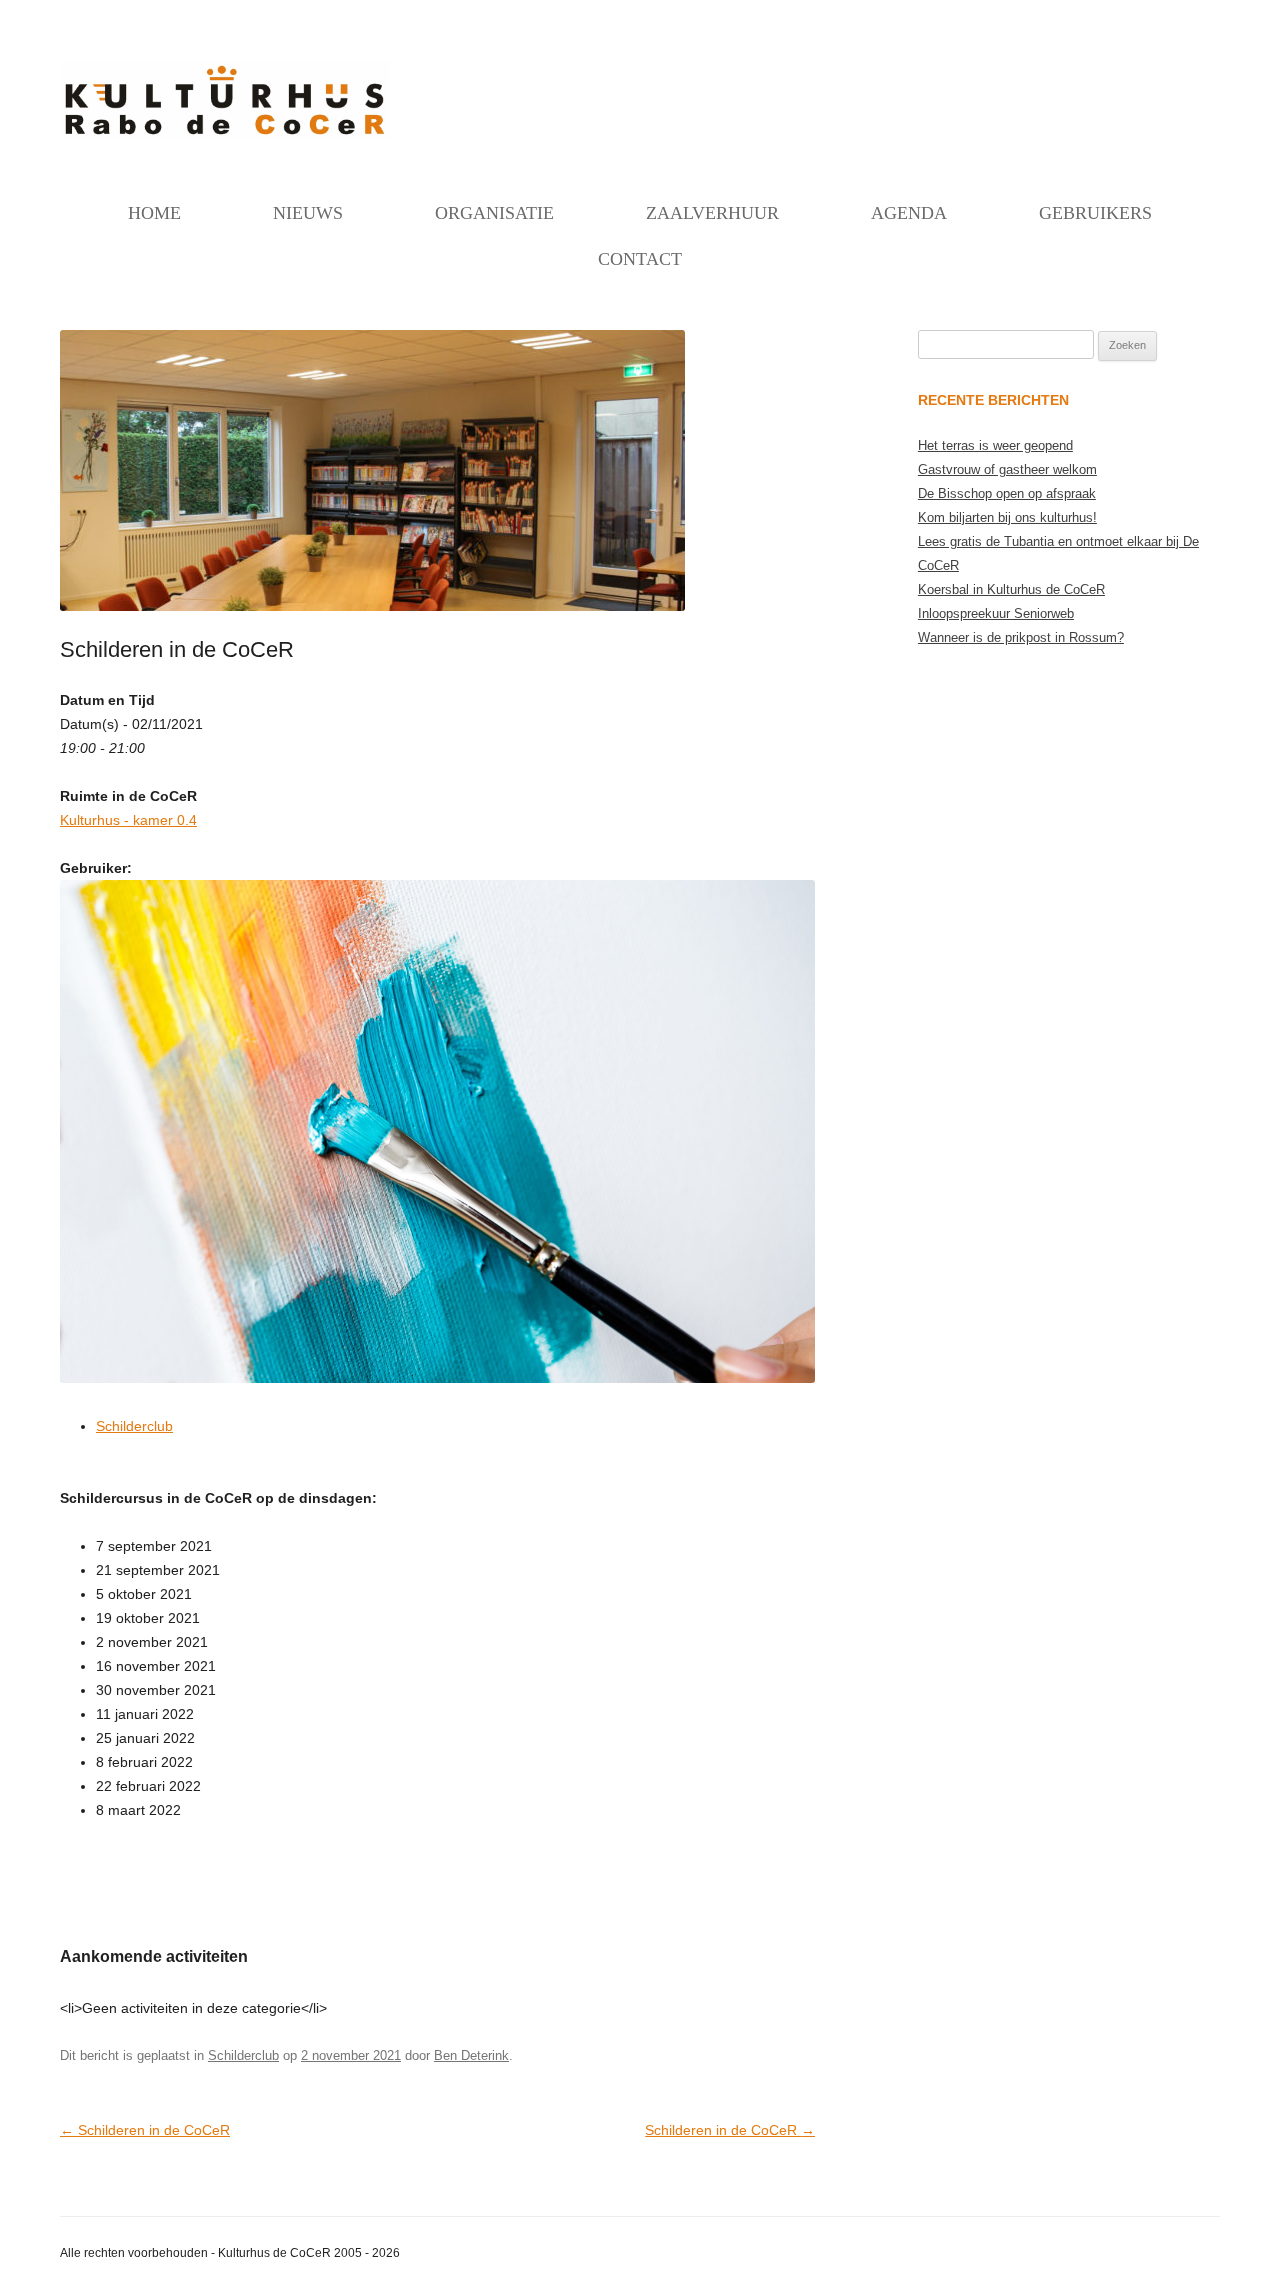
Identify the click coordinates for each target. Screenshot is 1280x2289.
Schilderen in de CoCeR (145, 2130)
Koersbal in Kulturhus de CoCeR (1011, 589)
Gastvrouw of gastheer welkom (1007, 469)
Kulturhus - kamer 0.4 (128, 820)
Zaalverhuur (712, 213)
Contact (640, 259)
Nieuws (308, 213)
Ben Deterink (471, 2055)
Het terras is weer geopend (995, 445)
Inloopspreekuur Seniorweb (996, 613)
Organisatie (494, 213)
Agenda (909, 213)
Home (154, 213)
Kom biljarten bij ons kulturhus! (1007, 517)
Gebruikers (1095, 213)
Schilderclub (134, 1426)
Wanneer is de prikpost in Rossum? (1021, 637)
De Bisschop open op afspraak (1007, 493)
